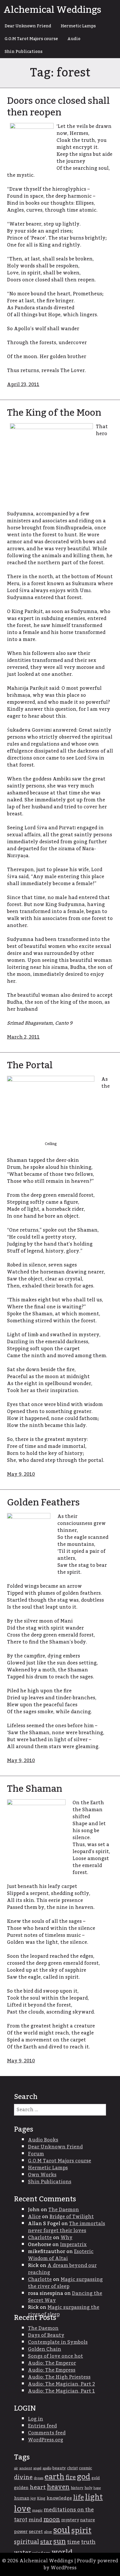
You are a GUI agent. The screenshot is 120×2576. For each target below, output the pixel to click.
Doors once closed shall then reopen (58, 107)
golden (21, 2488)
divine (23, 2477)
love (22, 2509)
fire (71, 2477)
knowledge (59, 2498)
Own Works (42, 2175)
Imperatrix (73, 2245)
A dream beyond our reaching (62, 2269)
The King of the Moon (54, 413)
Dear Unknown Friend (28, 26)
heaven (58, 2487)
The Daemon (64, 2210)
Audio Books (43, 2140)
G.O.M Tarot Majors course (31, 39)
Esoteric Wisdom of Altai (61, 2255)
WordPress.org (46, 2440)
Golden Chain (45, 2349)
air (16, 2468)
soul (62, 2530)
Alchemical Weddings (52, 10)
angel (37, 2468)
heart (38, 2487)
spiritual (27, 2542)
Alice (34, 2217)
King (41, 2499)
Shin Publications (24, 52)
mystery (70, 2520)
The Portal (30, 1065)
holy (88, 2488)
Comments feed (47, 2433)
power (21, 2532)
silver (48, 2532)
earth (54, 2477)
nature (88, 2520)
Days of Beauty (46, 2335)
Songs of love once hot (55, 2356)
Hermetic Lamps (78, 26)
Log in (36, 2419)
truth (88, 2542)
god (84, 2477)
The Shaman (35, 1789)
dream (39, 2478)
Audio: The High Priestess (59, 2377)
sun (60, 2542)
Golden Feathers (43, 1503)
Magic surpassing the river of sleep (65, 2283)
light (94, 2497)
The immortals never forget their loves (67, 2227)
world (62, 2552)
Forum (36, 2154)
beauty (59, 2468)
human (22, 2498)
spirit (81, 2531)
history (77, 2488)
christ (72, 2468)
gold (96, 2478)
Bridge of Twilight (72, 2217)
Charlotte (40, 2238)
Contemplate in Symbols (58, 2342)
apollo (47, 2468)
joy (33, 2498)
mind (35, 2520)
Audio (74, 39)
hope (97, 2488)
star (46, 2542)
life (78, 2498)
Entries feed (42, 2426)
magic (37, 2510)
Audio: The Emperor (52, 2363)
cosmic (85, 2468)
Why (67, 2238)
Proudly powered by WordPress (81, 2564)
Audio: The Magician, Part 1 (61, 2391)
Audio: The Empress (52, 2370)
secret (36, 2532)
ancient (26, 2468)
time (73, 2542)
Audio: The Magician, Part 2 (61, 2384)
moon (52, 2520)
